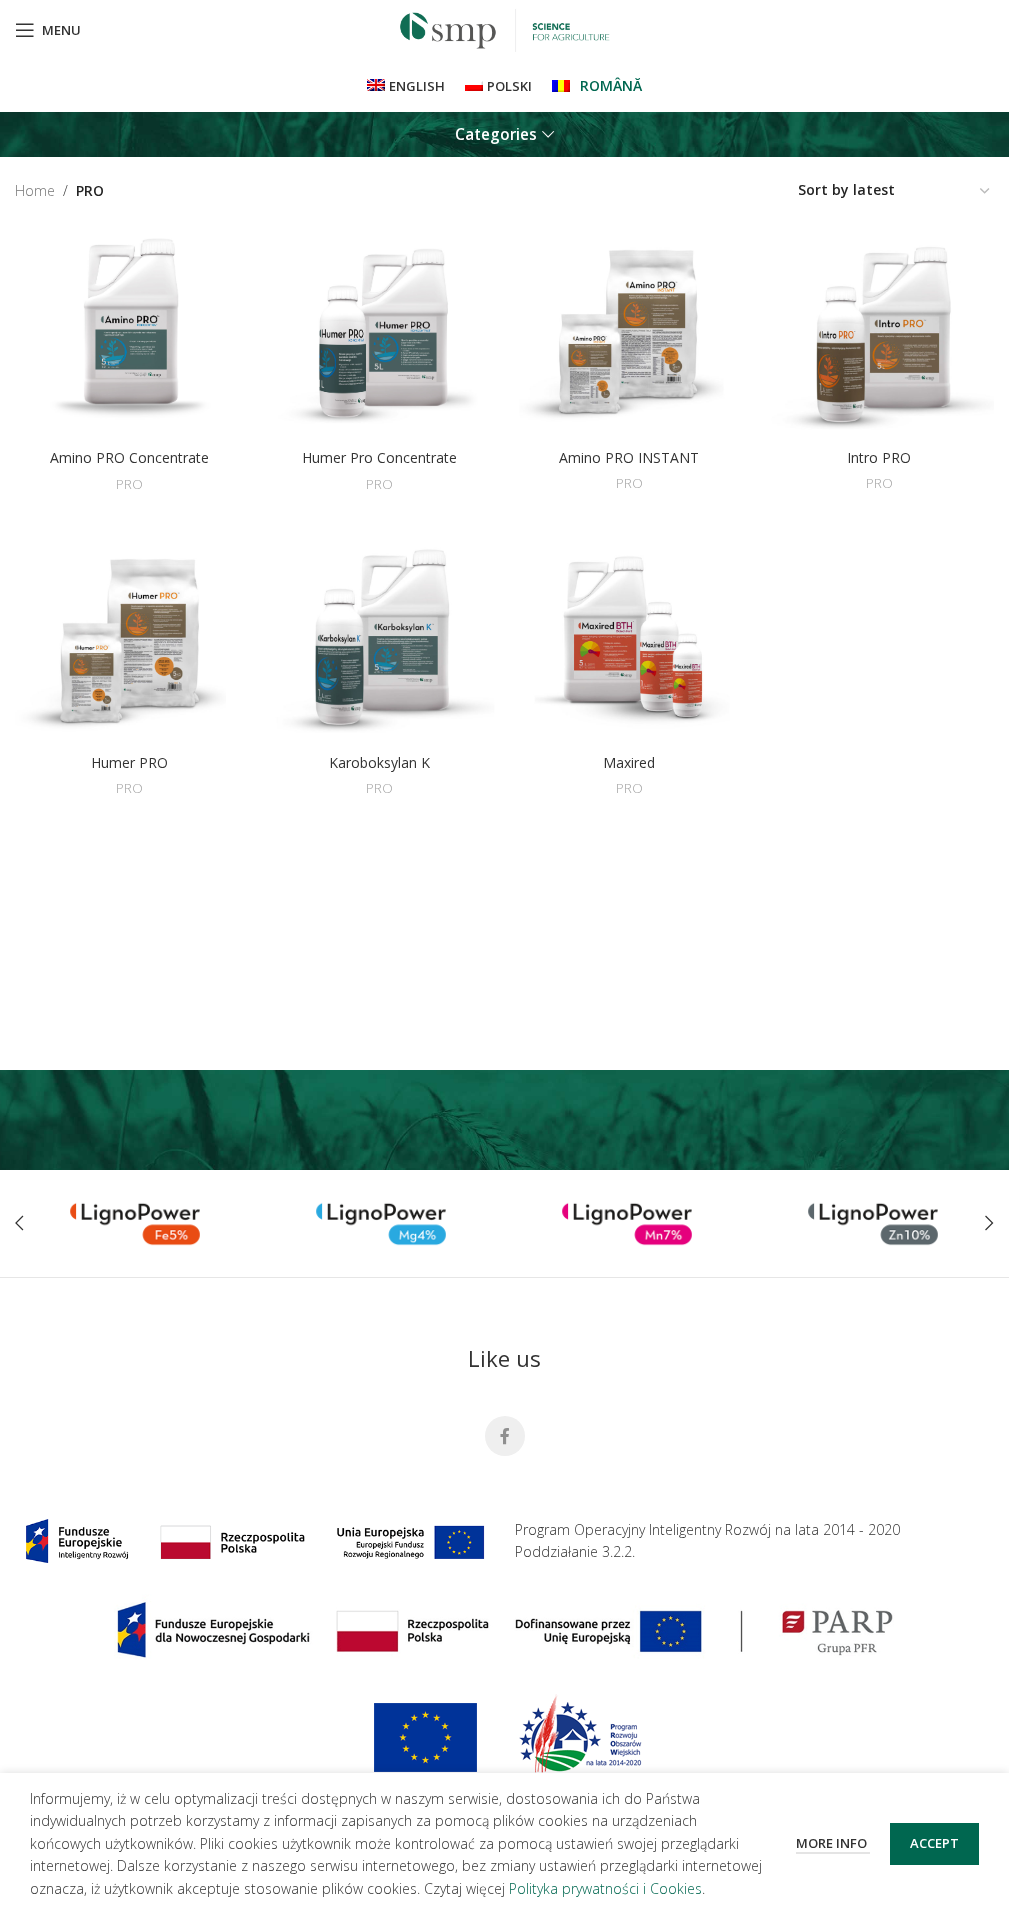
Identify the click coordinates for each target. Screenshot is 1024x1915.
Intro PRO (879, 457)
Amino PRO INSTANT (629, 457)
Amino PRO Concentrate (129, 457)
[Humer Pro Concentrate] (380, 331)
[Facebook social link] (505, 1436)
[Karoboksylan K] (380, 636)
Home (35, 190)
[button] (20, 1223)
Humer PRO (129, 762)
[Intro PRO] (879, 331)
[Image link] (255, 1539)
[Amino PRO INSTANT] (630, 331)
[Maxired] (630, 636)
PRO (129, 484)
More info (833, 1843)
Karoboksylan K (379, 762)
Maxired (629, 762)
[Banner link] (135, 1224)
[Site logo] (505, 28)
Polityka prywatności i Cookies (605, 1888)
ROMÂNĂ (611, 85)
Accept (934, 1843)
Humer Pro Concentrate (379, 457)
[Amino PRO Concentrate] (130, 331)
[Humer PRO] (130, 636)
